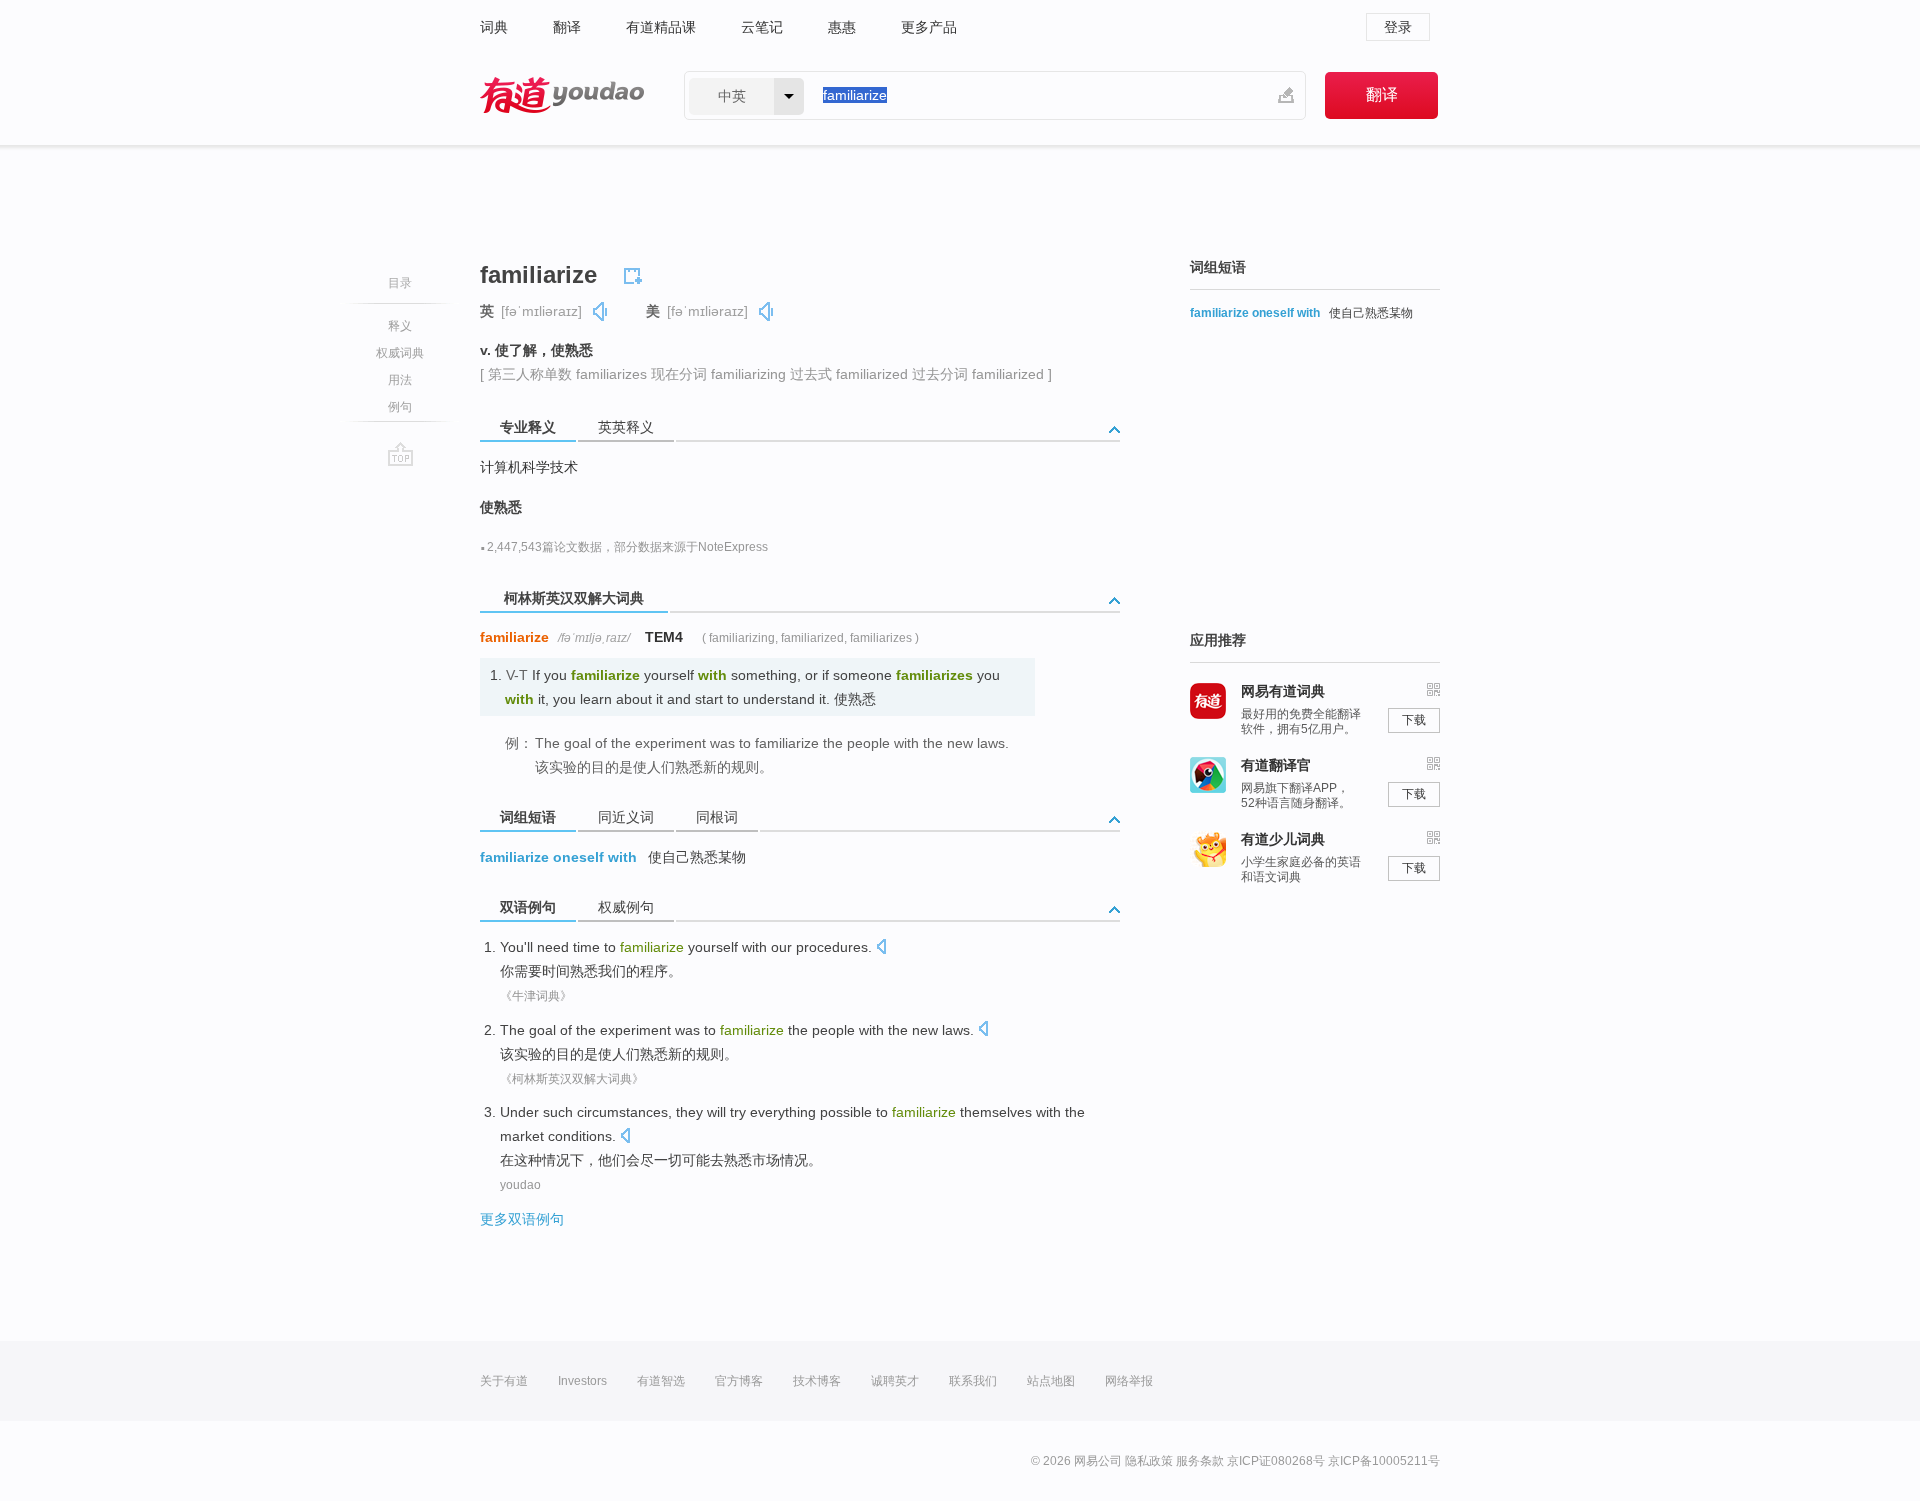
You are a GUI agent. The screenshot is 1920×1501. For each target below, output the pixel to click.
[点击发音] (881, 948)
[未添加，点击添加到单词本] (636, 273)
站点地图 (1051, 1381)
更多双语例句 (522, 1219)
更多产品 (929, 27)
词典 (494, 27)
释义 (400, 326)
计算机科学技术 (529, 467)
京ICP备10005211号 (1384, 1461)
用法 (400, 380)
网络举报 (1129, 1381)
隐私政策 (1149, 1461)
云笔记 (762, 27)
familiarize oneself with (558, 857)
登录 (1398, 27)
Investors (582, 1381)
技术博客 (817, 1381)
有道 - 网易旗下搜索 (562, 95)
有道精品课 (661, 27)
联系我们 (973, 1381)
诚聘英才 (895, 1381)
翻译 (567, 27)
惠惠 (842, 27)
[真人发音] (601, 311)
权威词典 (400, 353)
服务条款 (1200, 1461)
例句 (400, 407)
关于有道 (504, 1381)
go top (400, 454)
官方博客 (739, 1381)
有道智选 (661, 1381)
